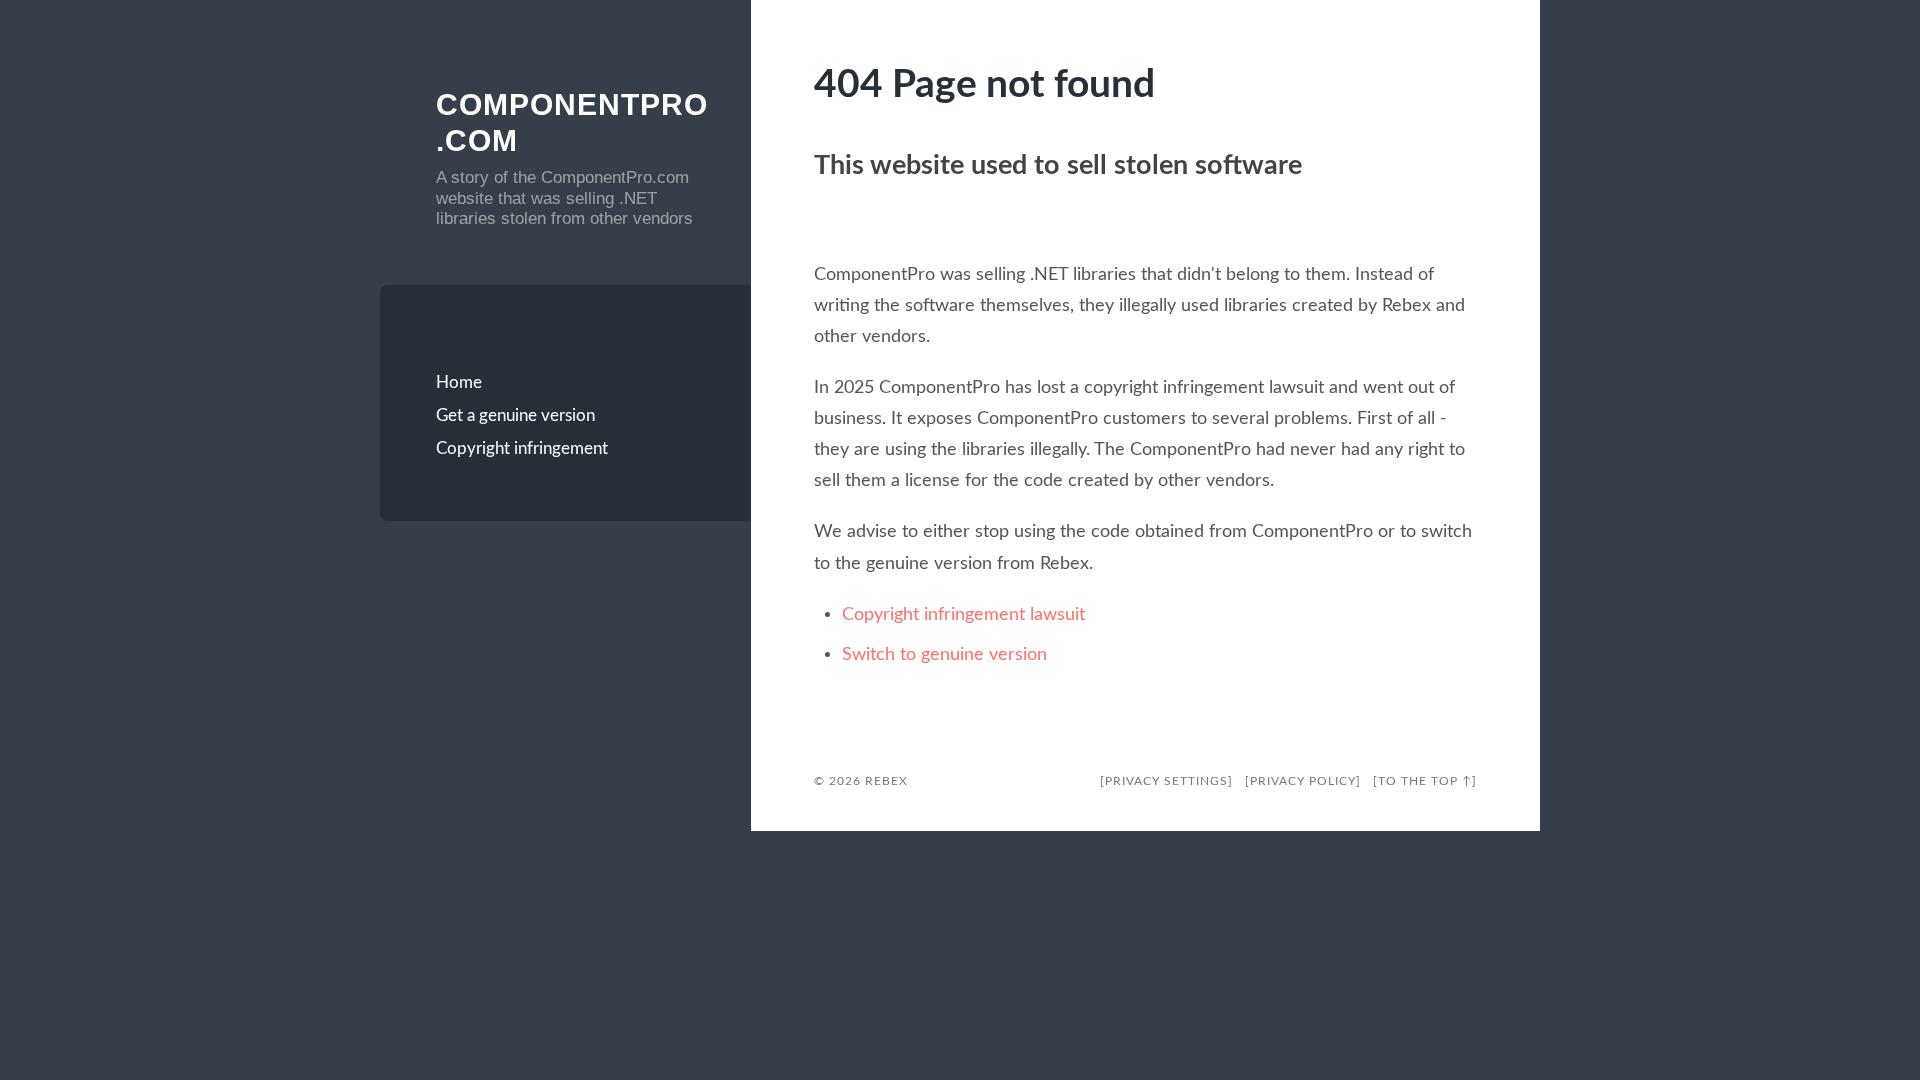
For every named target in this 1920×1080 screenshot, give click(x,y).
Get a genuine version (515, 415)
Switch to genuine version (944, 654)
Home (459, 382)
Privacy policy (1303, 781)
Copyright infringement (522, 448)
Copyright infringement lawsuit (963, 614)
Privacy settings (1166, 781)
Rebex (886, 781)
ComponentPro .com (566, 122)
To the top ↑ (1425, 781)
